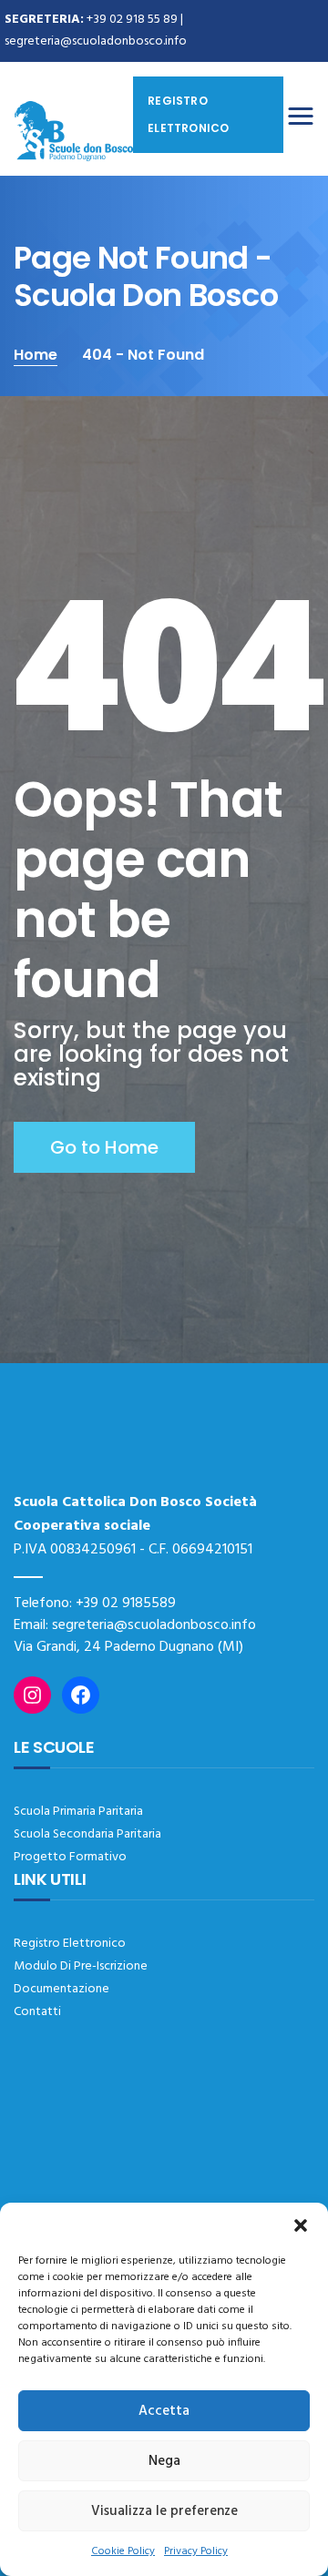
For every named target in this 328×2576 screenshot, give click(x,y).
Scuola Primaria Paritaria (78, 1812)
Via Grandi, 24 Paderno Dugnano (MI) (128, 1647)
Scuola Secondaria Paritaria (87, 1834)
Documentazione (61, 1989)
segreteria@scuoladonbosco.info (96, 41)
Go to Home (104, 1147)
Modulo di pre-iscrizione (81, 1966)
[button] (301, 2225)
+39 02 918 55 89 (132, 20)
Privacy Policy (196, 2551)
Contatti (37, 2012)
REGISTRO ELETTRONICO (188, 114)
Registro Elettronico (70, 1944)
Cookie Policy (123, 2551)
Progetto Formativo (70, 1857)
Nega (164, 2461)
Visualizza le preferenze (164, 2511)
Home (36, 355)
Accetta (164, 2411)
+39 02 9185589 (126, 1604)
